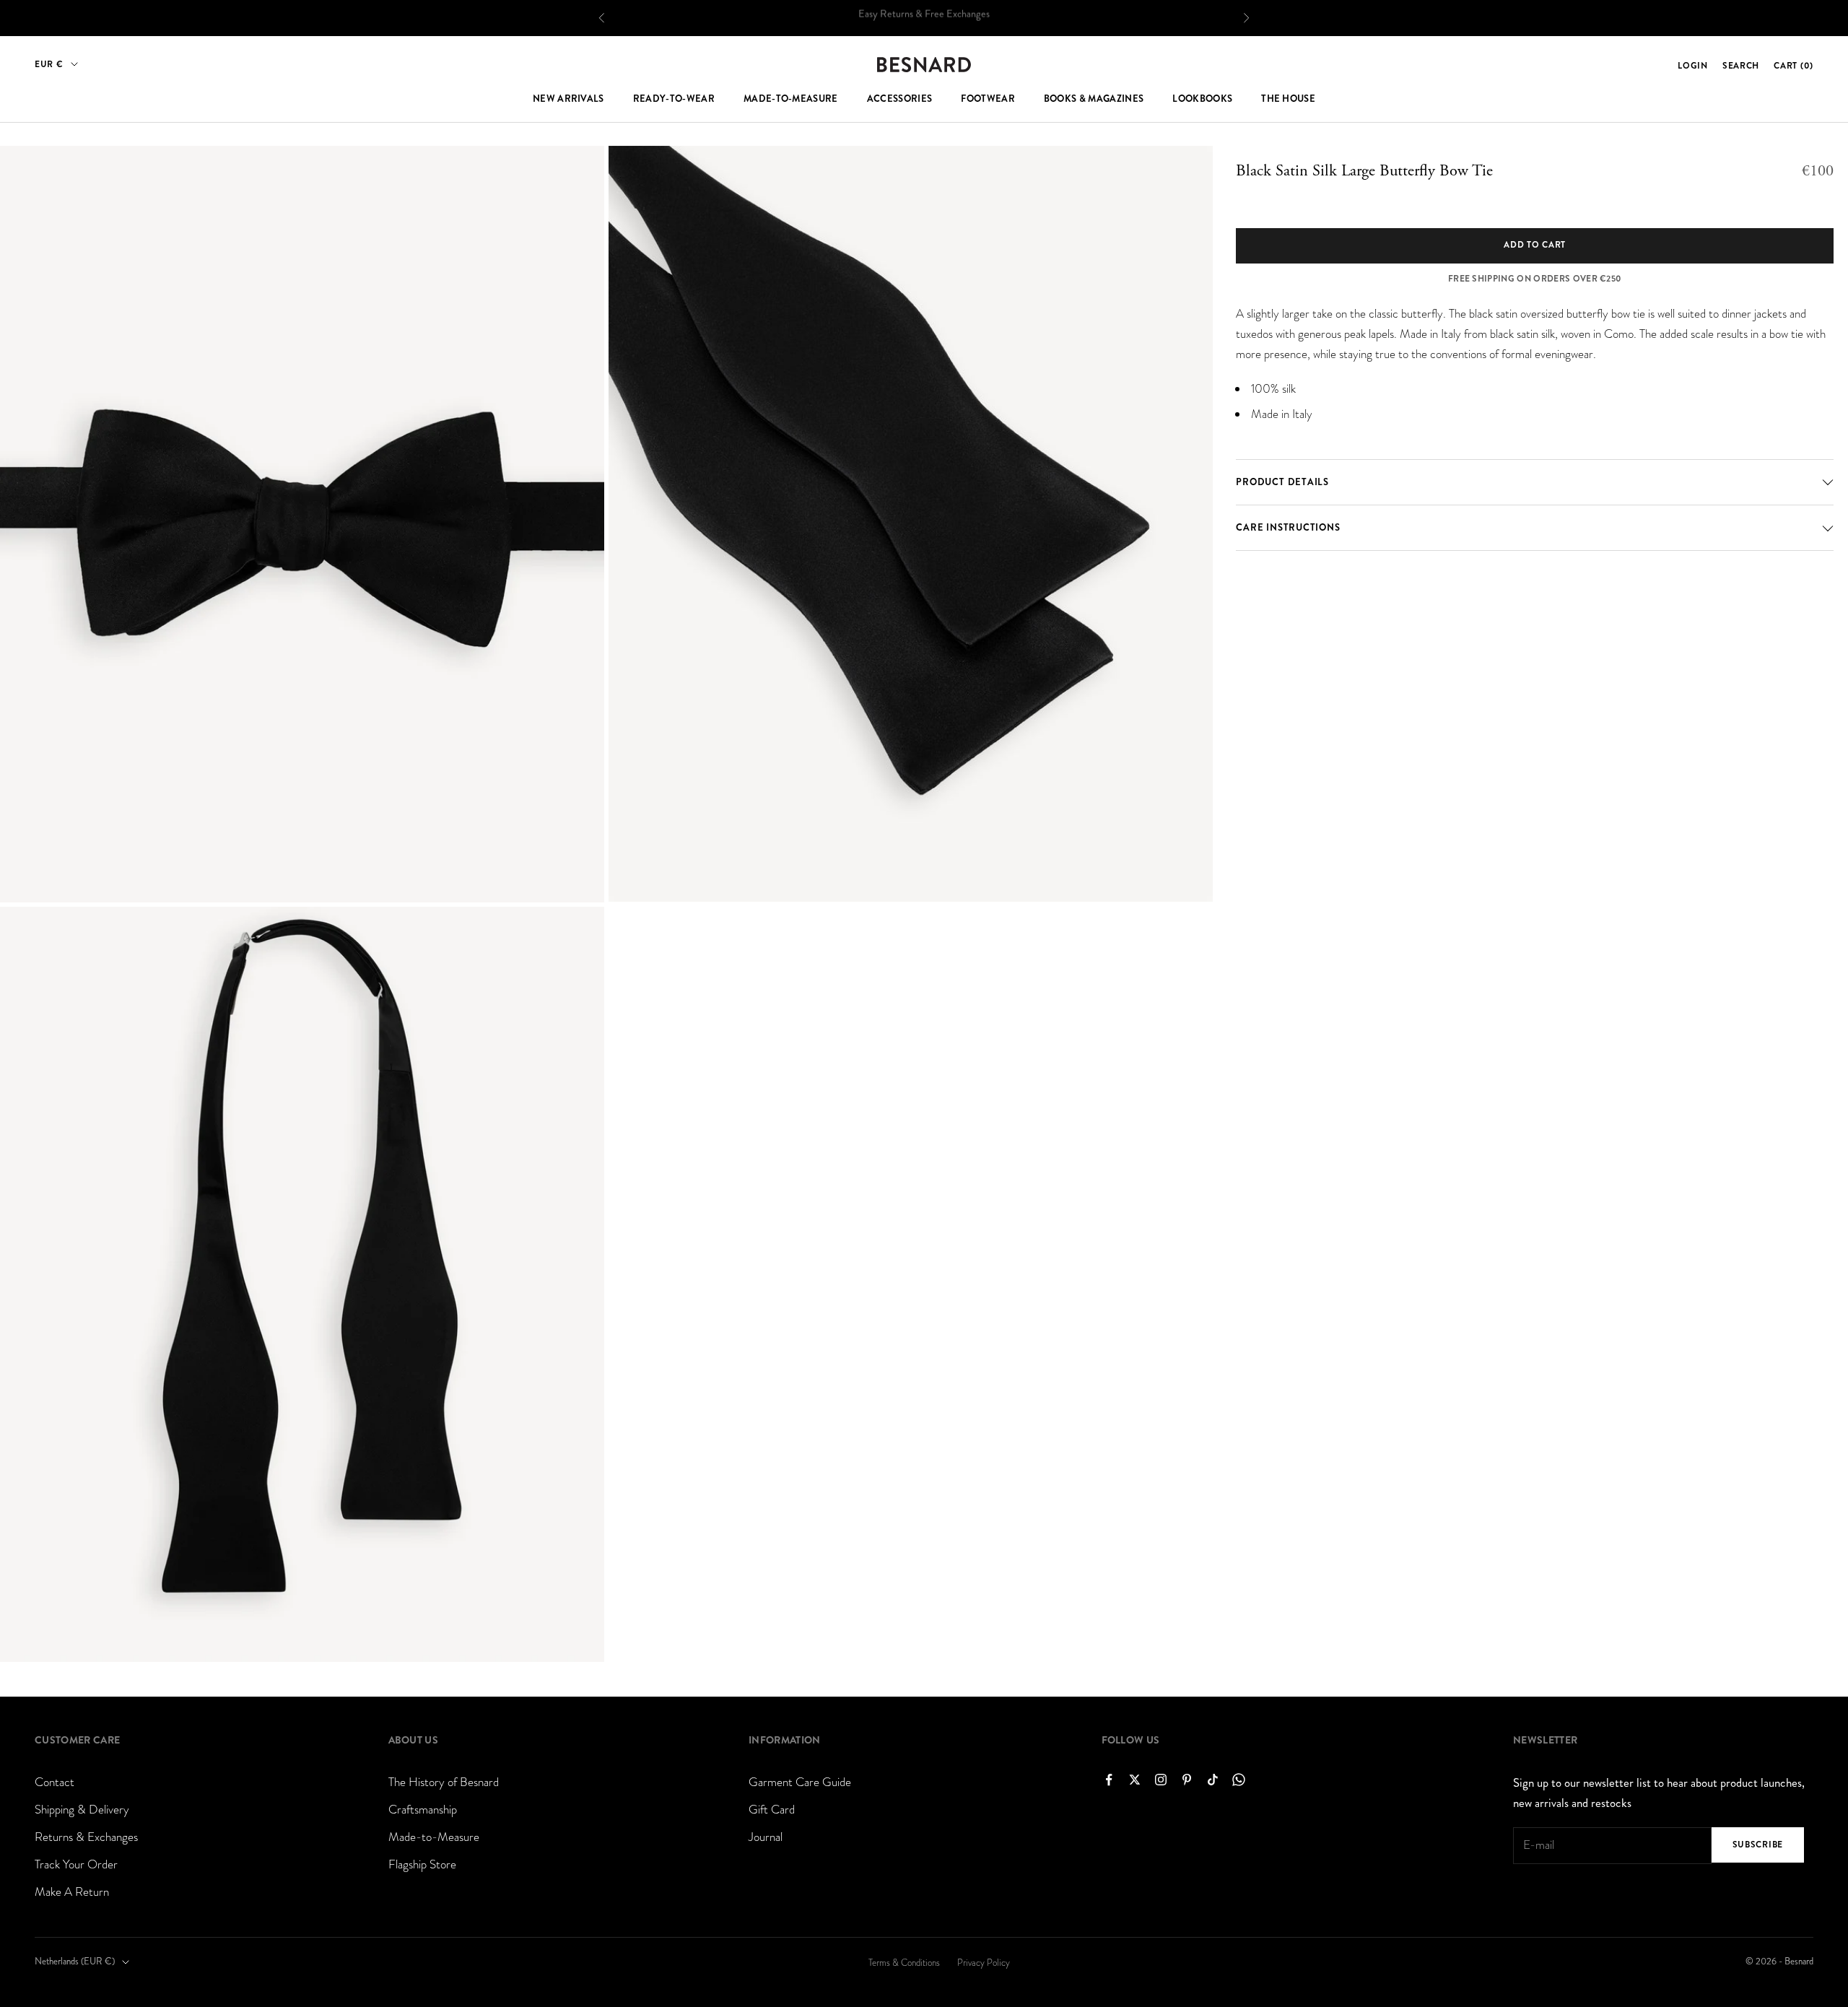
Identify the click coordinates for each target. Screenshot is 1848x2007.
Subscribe (1758, 1845)
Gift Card (772, 1810)
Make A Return (72, 1892)
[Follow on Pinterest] (1187, 1780)
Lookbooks (1202, 99)
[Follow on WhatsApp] (1239, 1780)
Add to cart (1535, 245)
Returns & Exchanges (86, 1837)
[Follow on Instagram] (1161, 1780)
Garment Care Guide (800, 1782)
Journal (766, 1837)
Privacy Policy (984, 1963)
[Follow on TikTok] (1213, 1780)
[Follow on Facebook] (1109, 1780)
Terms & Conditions (904, 1963)
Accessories (900, 99)
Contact (55, 1782)
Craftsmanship (423, 1810)
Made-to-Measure (791, 99)
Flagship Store (422, 1864)
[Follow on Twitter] (1135, 1780)
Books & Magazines (1094, 99)
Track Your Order (76, 1864)
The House (1288, 99)
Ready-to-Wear (674, 99)
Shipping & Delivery (82, 1810)
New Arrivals (568, 99)
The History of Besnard (444, 1782)
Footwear (988, 99)
